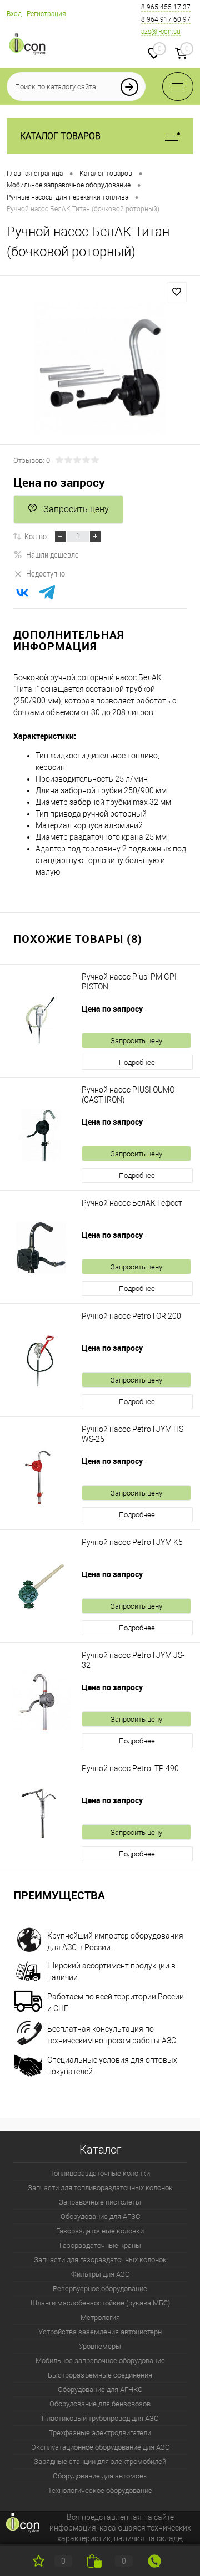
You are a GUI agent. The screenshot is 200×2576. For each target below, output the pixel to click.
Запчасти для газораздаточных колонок (100, 2260)
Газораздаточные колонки (100, 2231)
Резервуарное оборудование (100, 2289)
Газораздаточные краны (100, 2245)
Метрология (100, 2317)
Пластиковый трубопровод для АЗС (100, 2418)
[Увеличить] (100, 368)
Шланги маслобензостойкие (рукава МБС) (100, 2303)
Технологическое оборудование (100, 2490)
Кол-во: (36, 536)
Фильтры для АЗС (100, 2274)
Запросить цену (76, 509)
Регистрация (46, 14)
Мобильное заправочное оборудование (100, 2361)
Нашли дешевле (52, 554)
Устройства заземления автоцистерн (100, 2332)
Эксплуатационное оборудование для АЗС (100, 2447)
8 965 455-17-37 (166, 7)
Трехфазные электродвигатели (100, 2433)
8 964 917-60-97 (166, 19)
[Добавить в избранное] (177, 292)
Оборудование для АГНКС (100, 2389)
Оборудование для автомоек (100, 2476)
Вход (14, 14)
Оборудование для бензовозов (100, 2404)
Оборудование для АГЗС (100, 2217)
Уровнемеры (100, 2346)
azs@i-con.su (161, 32)
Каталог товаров (60, 136)
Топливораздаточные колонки (100, 2173)
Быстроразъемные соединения (100, 2375)
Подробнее (137, 1062)
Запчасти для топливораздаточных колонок (100, 2188)
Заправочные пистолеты (100, 2202)
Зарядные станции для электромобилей (100, 2462)
